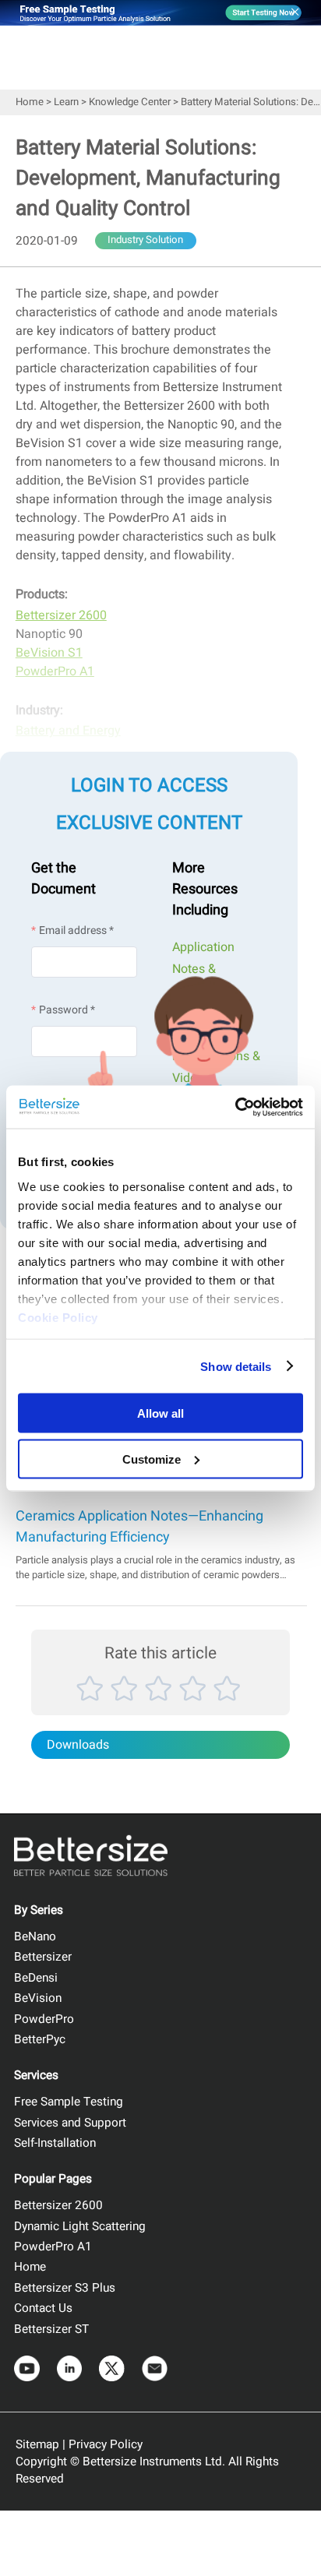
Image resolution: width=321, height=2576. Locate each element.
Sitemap (37, 2444)
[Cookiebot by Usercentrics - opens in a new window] (235, 1107)
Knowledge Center (130, 102)
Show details (236, 1366)
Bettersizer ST (51, 2329)
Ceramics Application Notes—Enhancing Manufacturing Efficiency (139, 1527)
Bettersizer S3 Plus (65, 2288)
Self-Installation (55, 2143)
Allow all (160, 1413)
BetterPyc (40, 2039)
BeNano (35, 1936)
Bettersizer (43, 1957)
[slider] (160, 1705)
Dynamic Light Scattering (80, 2226)
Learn (66, 102)
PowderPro (44, 2019)
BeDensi (36, 1978)
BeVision (38, 1998)
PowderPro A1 (53, 2247)
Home (30, 102)
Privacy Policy (106, 2444)
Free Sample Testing (69, 2102)
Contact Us (43, 2308)
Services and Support (70, 2123)
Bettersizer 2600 (58, 2205)
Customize (152, 1459)
